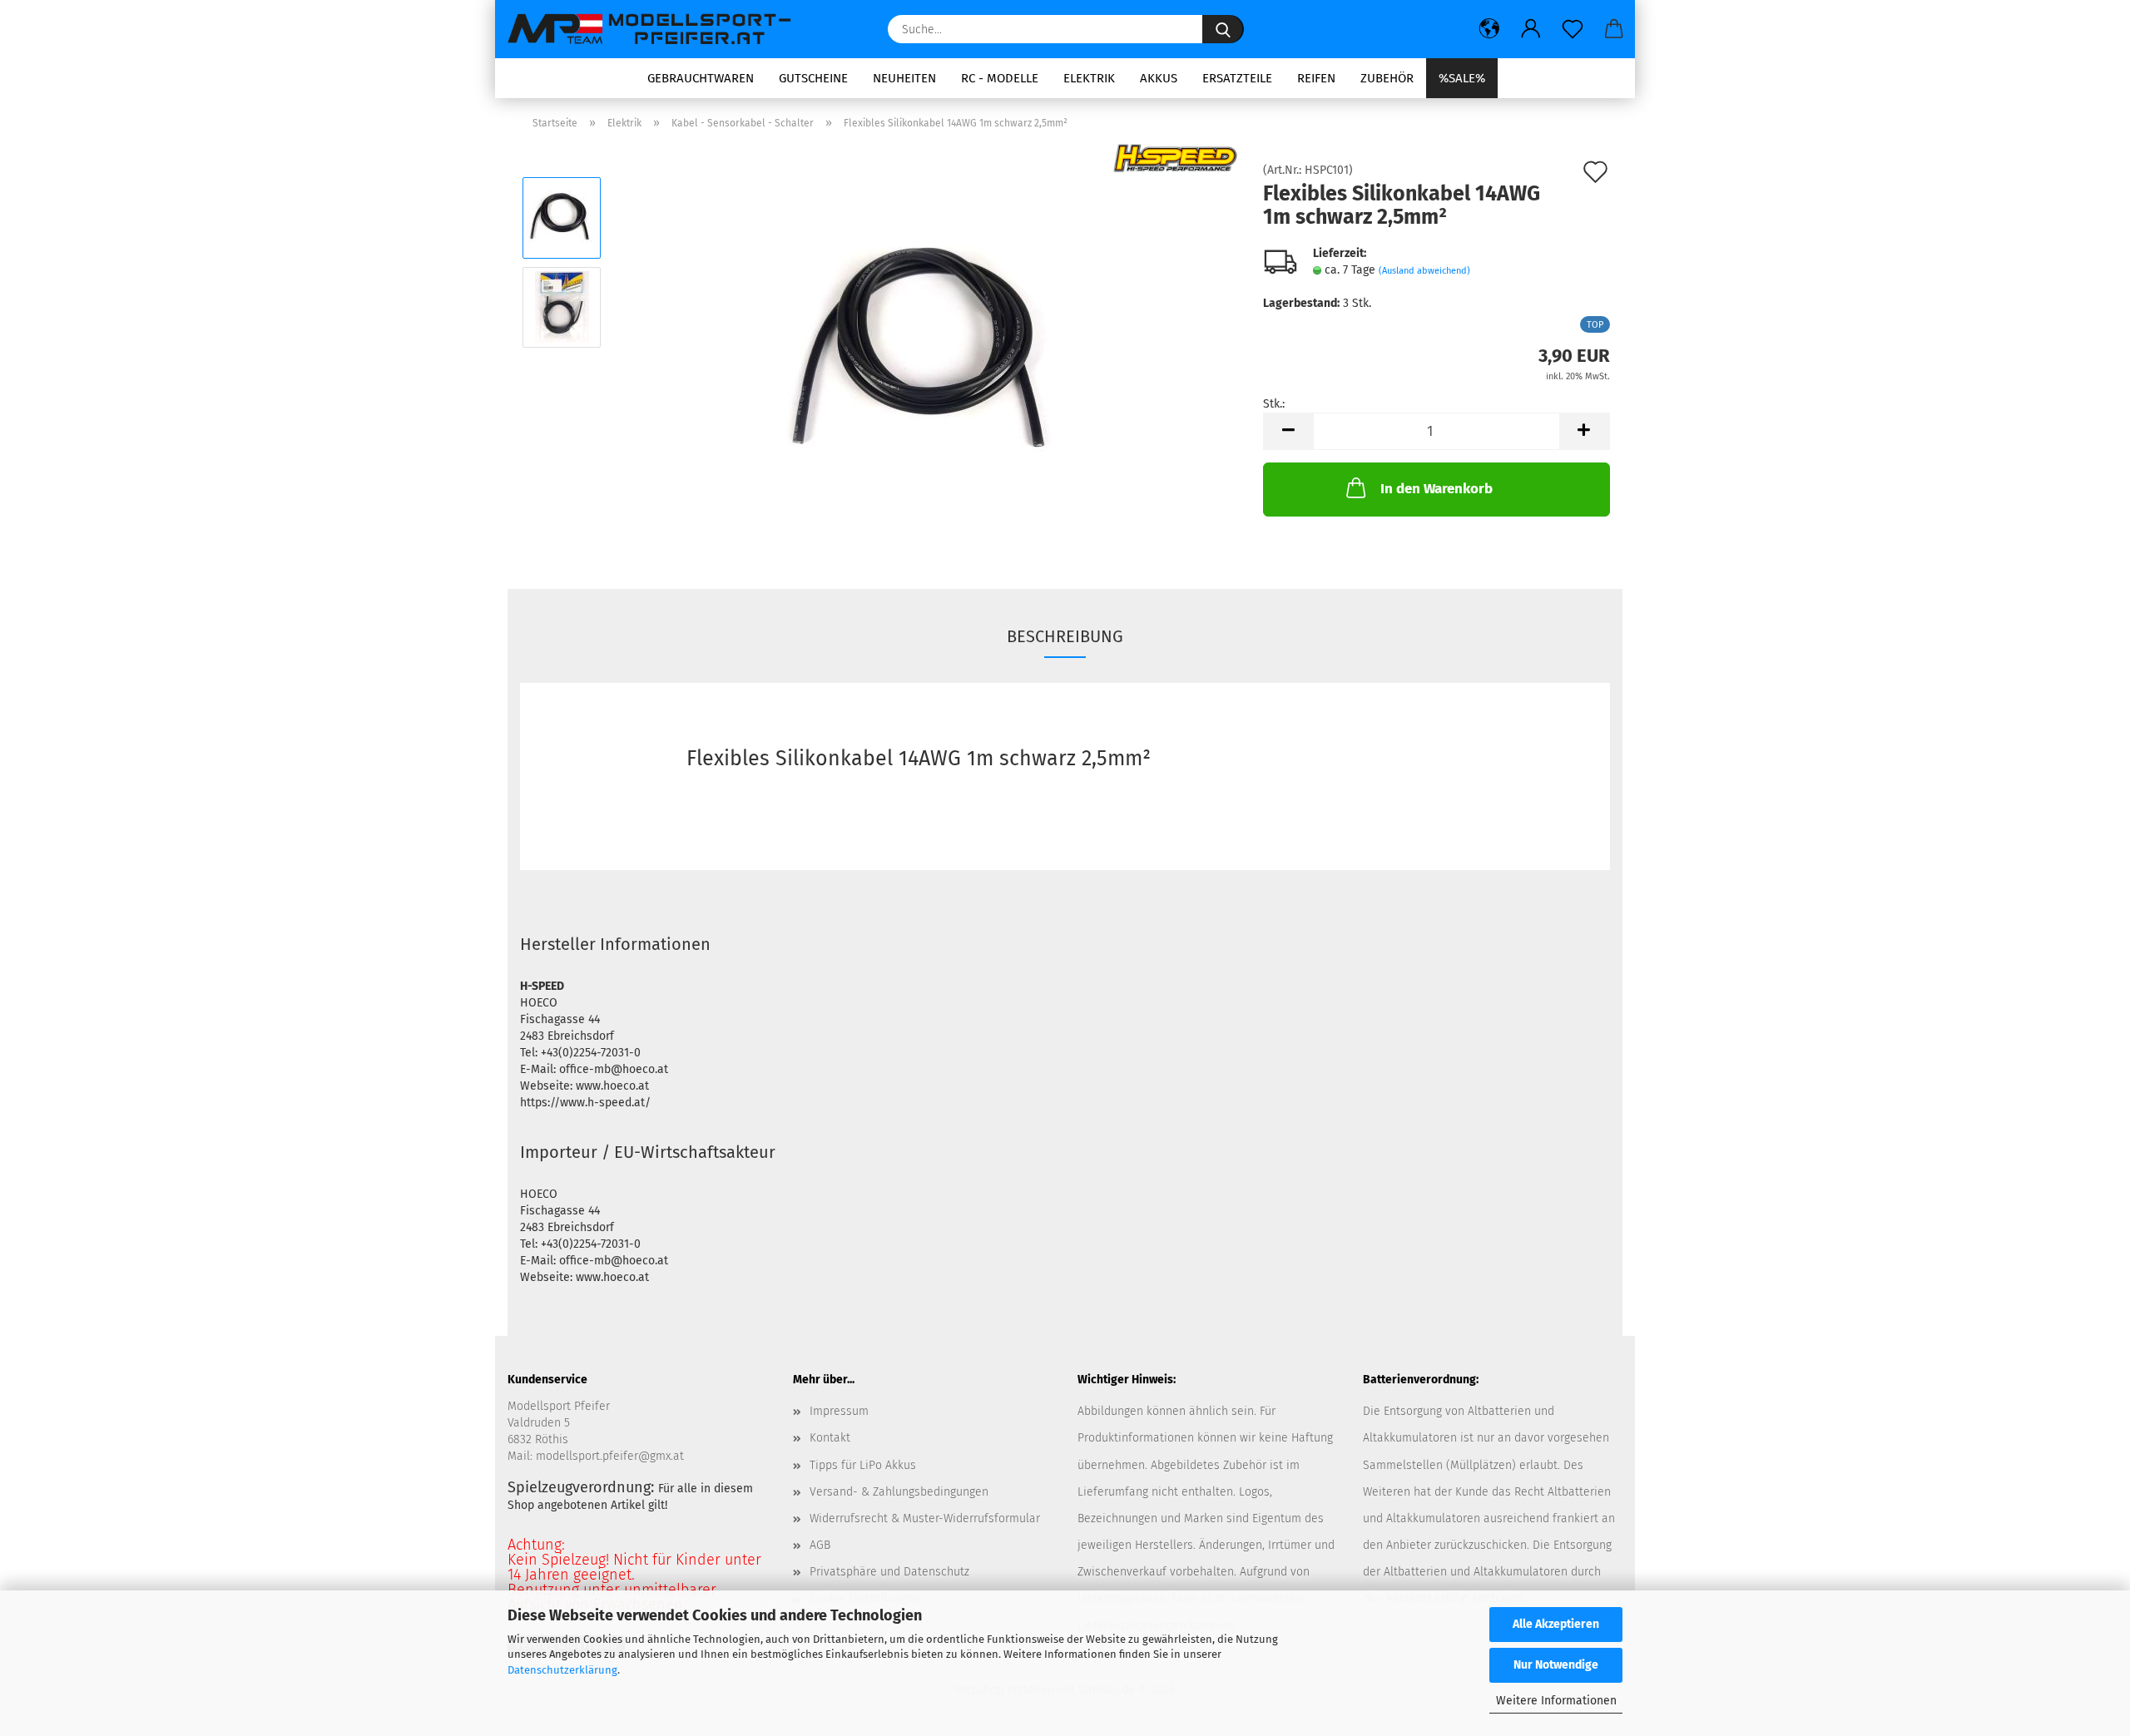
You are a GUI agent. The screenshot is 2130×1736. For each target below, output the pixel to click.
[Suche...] (1223, 29)
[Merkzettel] (1573, 29)
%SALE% (1462, 78)
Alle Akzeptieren (1556, 1624)
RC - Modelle (1000, 78)
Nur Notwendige (1556, 1665)
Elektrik (1089, 78)
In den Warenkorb (1437, 489)
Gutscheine (813, 78)
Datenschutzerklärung (562, 1670)
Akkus (1159, 78)
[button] (1489, 29)
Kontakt (830, 1438)
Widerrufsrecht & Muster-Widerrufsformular (925, 1518)
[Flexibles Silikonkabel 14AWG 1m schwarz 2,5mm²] (927, 351)
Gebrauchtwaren (701, 78)
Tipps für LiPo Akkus (863, 1465)
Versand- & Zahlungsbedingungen (899, 1492)
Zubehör (1387, 78)
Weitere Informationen (1556, 1701)
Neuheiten (904, 78)
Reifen (1316, 78)
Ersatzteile (1237, 78)
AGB (820, 1545)
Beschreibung (1065, 636)
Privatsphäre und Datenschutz (889, 1572)
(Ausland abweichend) (1424, 271)
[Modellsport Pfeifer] (657, 29)
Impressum (839, 1411)
